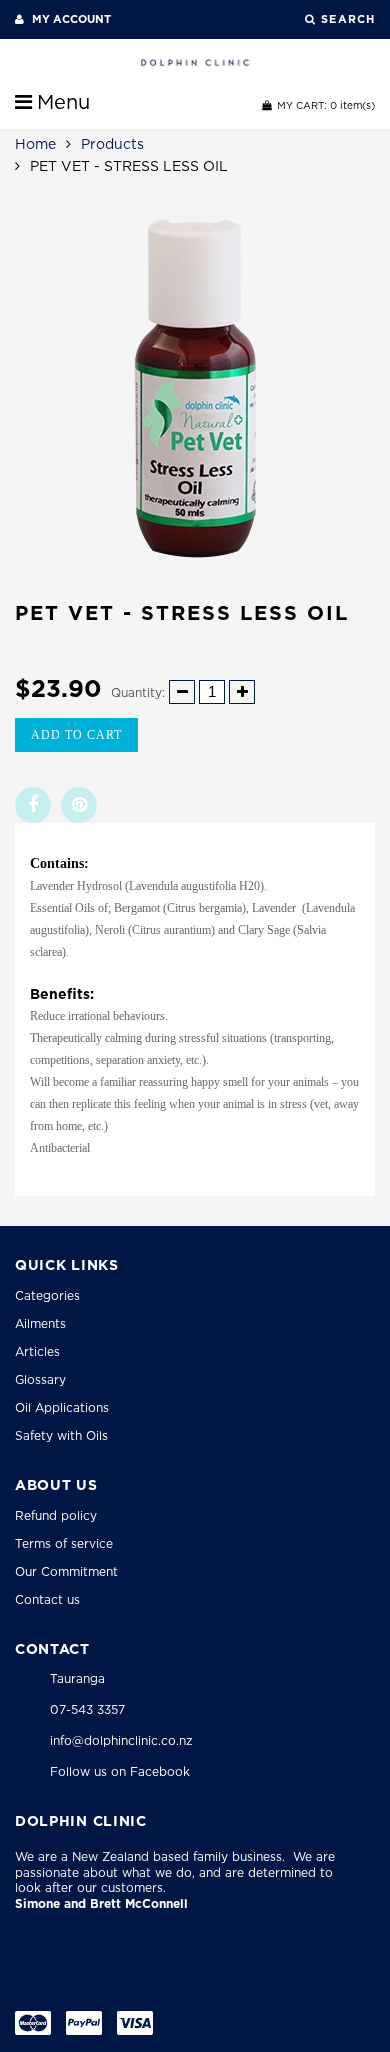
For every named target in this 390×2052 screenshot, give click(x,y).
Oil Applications (62, 1407)
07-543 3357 (87, 1709)
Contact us (47, 1599)
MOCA (168, 1983)
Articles (37, 1351)
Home (35, 144)
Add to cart (76, 735)
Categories (47, 1295)
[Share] (33, 805)
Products (112, 144)
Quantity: (138, 692)
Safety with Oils (61, 1435)
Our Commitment (66, 1571)
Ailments (40, 1323)
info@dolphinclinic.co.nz (121, 1740)
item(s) (326, 105)
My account (70, 19)
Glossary (40, 1379)
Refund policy (56, 1515)
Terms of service (64, 1543)
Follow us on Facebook (120, 1771)
